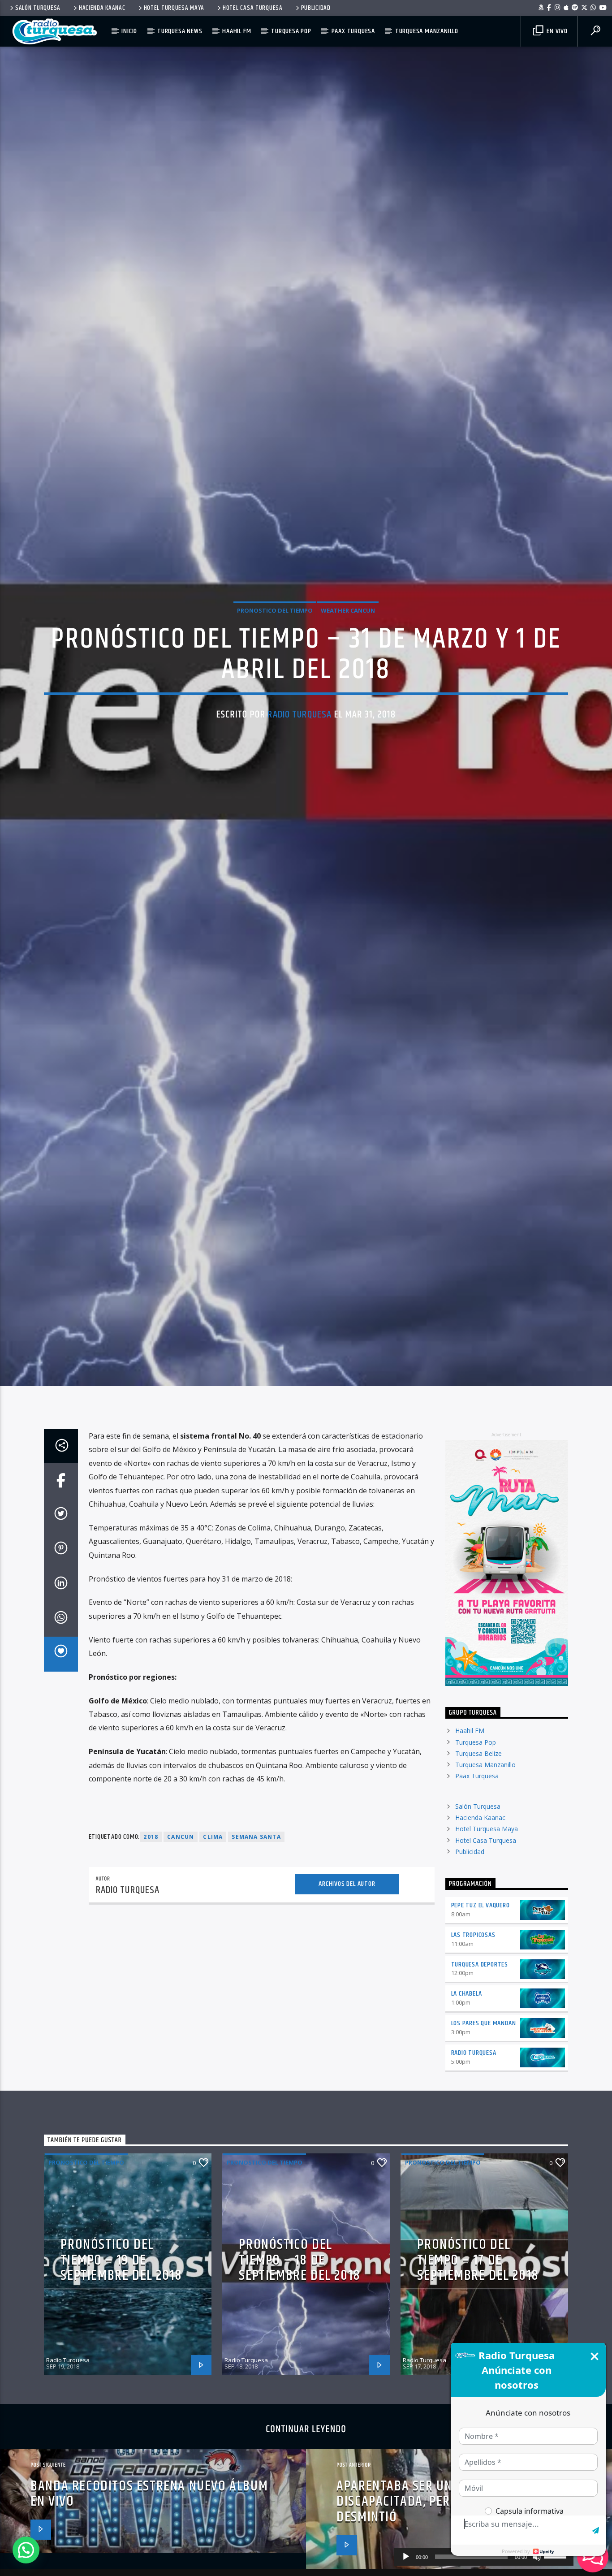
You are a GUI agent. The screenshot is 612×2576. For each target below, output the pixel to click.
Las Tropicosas (473, 2037)
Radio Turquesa (300, 762)
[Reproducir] (406, 2557)
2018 (151, 1939)
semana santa (256, 1939)
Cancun (181, 1939)
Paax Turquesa (353, 31)
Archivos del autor (347, 1986)
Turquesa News (180, 31)
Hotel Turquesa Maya (174, 8)
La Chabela (467, 2096)
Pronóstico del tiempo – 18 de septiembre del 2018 (300, 2363)
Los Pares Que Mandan (484, 2126)
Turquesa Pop (291, 31)
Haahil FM (237, 31)
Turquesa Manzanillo (427, 31)
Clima (213, 1939)
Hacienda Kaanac (102, 8)
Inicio (129, 31)
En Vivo (556, 31)
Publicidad (316, 8)
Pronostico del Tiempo (275, 658)
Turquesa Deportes (480, 2067)
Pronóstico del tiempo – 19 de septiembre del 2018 (121, 2363)
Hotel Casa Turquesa (253, 8)
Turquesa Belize (478, 1856)
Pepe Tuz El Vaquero (481, 2008)
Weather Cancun (348, 658)
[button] (26, 2550)
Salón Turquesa (38, 8)
